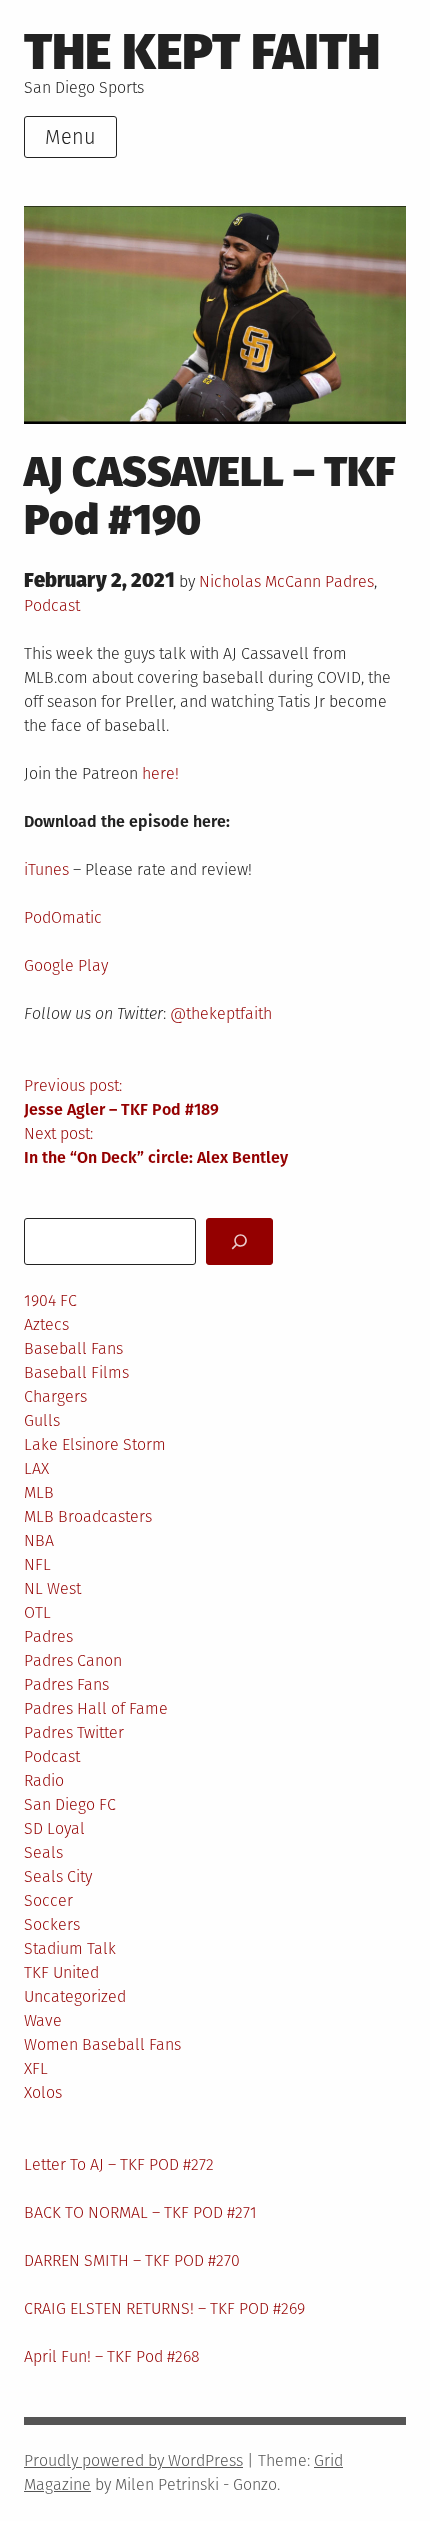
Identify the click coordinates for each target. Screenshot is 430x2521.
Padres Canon (73, 1660)
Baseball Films (76, 1372)
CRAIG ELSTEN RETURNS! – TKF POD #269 (164, 2308)
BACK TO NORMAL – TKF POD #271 (140, 2212)
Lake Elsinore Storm (95, 1444)
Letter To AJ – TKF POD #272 (119, 2164)
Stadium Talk (70, 1948)
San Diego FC (70, 1804)
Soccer (48, 1900)
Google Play (66, 965)
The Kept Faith (202, 51)
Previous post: (121, 1097)
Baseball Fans (73, 1348)
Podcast (52, 605)
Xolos (43, 2092)
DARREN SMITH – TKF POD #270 (132, 2260)
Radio (44, 1780)
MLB (39, 1492)
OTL (37, 1612)
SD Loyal (54, 1828)
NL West (52, 1588)
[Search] (239, 1241)
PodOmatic (63, 917)
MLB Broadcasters (88, 1516)
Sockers (52, 1924)
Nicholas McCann (260, 581)
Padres (349, 581)
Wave (43, 2020)
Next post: (156, 1145)
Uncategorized (75, 1996)
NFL (37, 1564)
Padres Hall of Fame (96, 1708)
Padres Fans (66, 1684)
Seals (43, 1852)
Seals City (58, 1876)
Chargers (55, 1396)
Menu (70, 137)
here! (160, 773)
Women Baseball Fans (102, 2044)
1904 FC (50, 1300)
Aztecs (46, 1324)
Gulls (42, 1420)
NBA (39, 1540)
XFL (36, 2068)
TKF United (61, 1972)
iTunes (46, 869)
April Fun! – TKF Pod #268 (112, 2356)
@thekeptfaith (221, 1013)
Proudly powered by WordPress (133, 2460)
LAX (36, 1468)
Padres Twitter (74, 1732)
